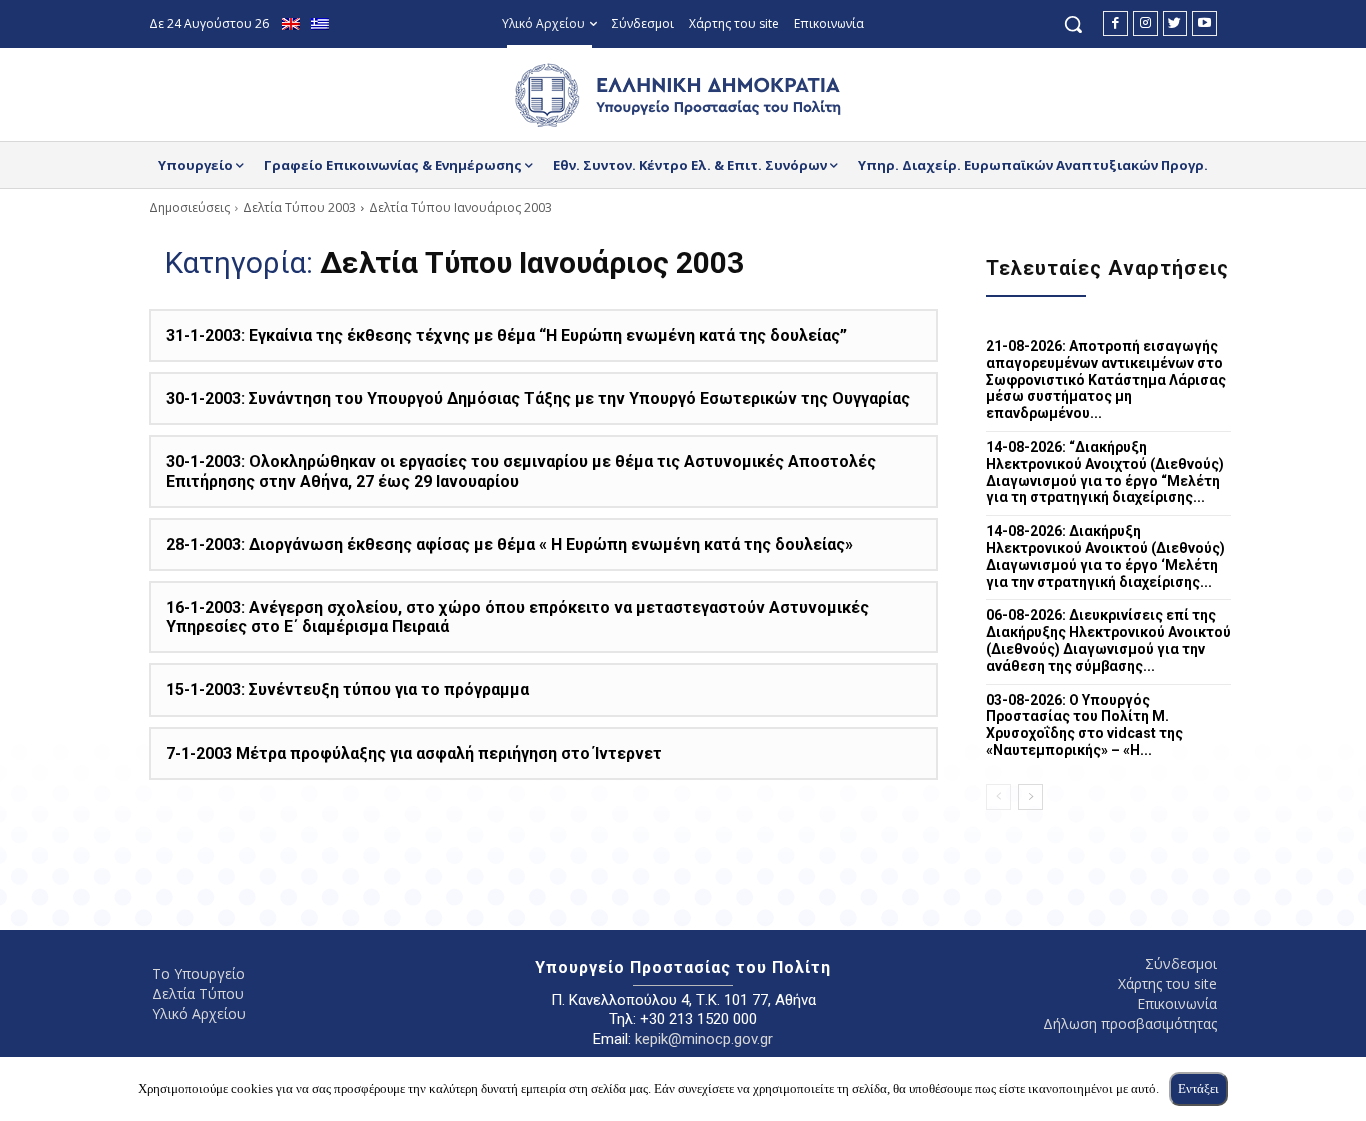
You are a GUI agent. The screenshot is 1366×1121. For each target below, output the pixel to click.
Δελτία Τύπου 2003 (299, 207)
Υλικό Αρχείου (199, 1013)
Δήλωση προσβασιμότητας (1130, 1023)
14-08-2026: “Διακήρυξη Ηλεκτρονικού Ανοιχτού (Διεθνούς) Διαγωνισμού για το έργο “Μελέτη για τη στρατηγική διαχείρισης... (1105, 472)
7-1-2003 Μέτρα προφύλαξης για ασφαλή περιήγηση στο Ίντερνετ (414, 753)
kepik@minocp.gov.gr (704, 1039)
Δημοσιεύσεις (189, 207)
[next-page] (1030, 797)
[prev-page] (998, 797)
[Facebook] (1115, 23)
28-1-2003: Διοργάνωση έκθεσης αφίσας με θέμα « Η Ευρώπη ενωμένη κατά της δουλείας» (509, 544)
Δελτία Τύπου (198, 993)
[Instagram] (1145, 23)
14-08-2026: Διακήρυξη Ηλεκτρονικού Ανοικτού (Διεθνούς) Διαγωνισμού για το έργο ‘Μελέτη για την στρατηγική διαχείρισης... (1105, 556)
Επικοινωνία (1177, 1003)
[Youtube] (1204, 23)
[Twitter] (1175, 23)
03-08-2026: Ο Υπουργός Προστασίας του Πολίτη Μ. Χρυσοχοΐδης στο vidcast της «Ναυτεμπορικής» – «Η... (1084, 725)
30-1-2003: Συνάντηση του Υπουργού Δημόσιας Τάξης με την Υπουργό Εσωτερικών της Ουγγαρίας (538, 398)
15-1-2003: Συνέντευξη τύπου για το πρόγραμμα (347, 689)
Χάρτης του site (1167, 983)
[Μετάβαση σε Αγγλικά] (293, 24)
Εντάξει (1198, 1088)
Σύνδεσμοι (1181, 963)
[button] (1073, 24)
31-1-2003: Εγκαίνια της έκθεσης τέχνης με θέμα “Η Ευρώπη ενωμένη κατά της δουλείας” (506, 335)
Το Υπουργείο (198, 973)
